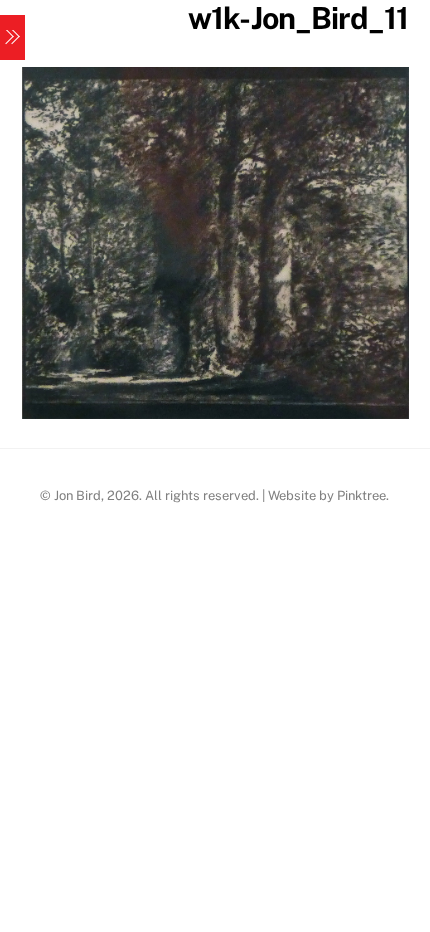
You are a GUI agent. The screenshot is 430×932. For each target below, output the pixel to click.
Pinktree (361, 495)
